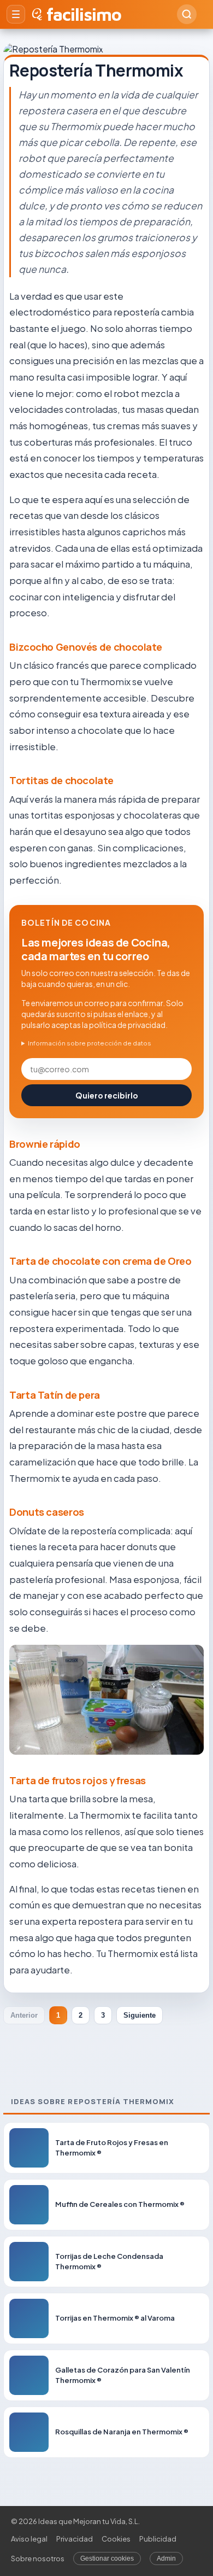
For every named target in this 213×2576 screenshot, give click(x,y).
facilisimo (84, 14)
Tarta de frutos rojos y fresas (78, 1780)
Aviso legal (29, 2539)
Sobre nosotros (38, 2559)
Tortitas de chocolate (61, 780)
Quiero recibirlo (107, 1095)
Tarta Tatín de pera (55, 1395)
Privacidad (75, 2539)
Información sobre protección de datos (90, 1043)
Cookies (116, 2539)
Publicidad (158, 2539)
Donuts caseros (47, 1512)
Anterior (24, 2015)
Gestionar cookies (107, 2559)
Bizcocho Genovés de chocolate (85, 647)
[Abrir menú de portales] (16, 14)
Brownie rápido (45, 1144)
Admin (166, 2559)
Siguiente (140, 2015)
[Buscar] (187, 14)
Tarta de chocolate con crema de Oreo (100, 1261)
